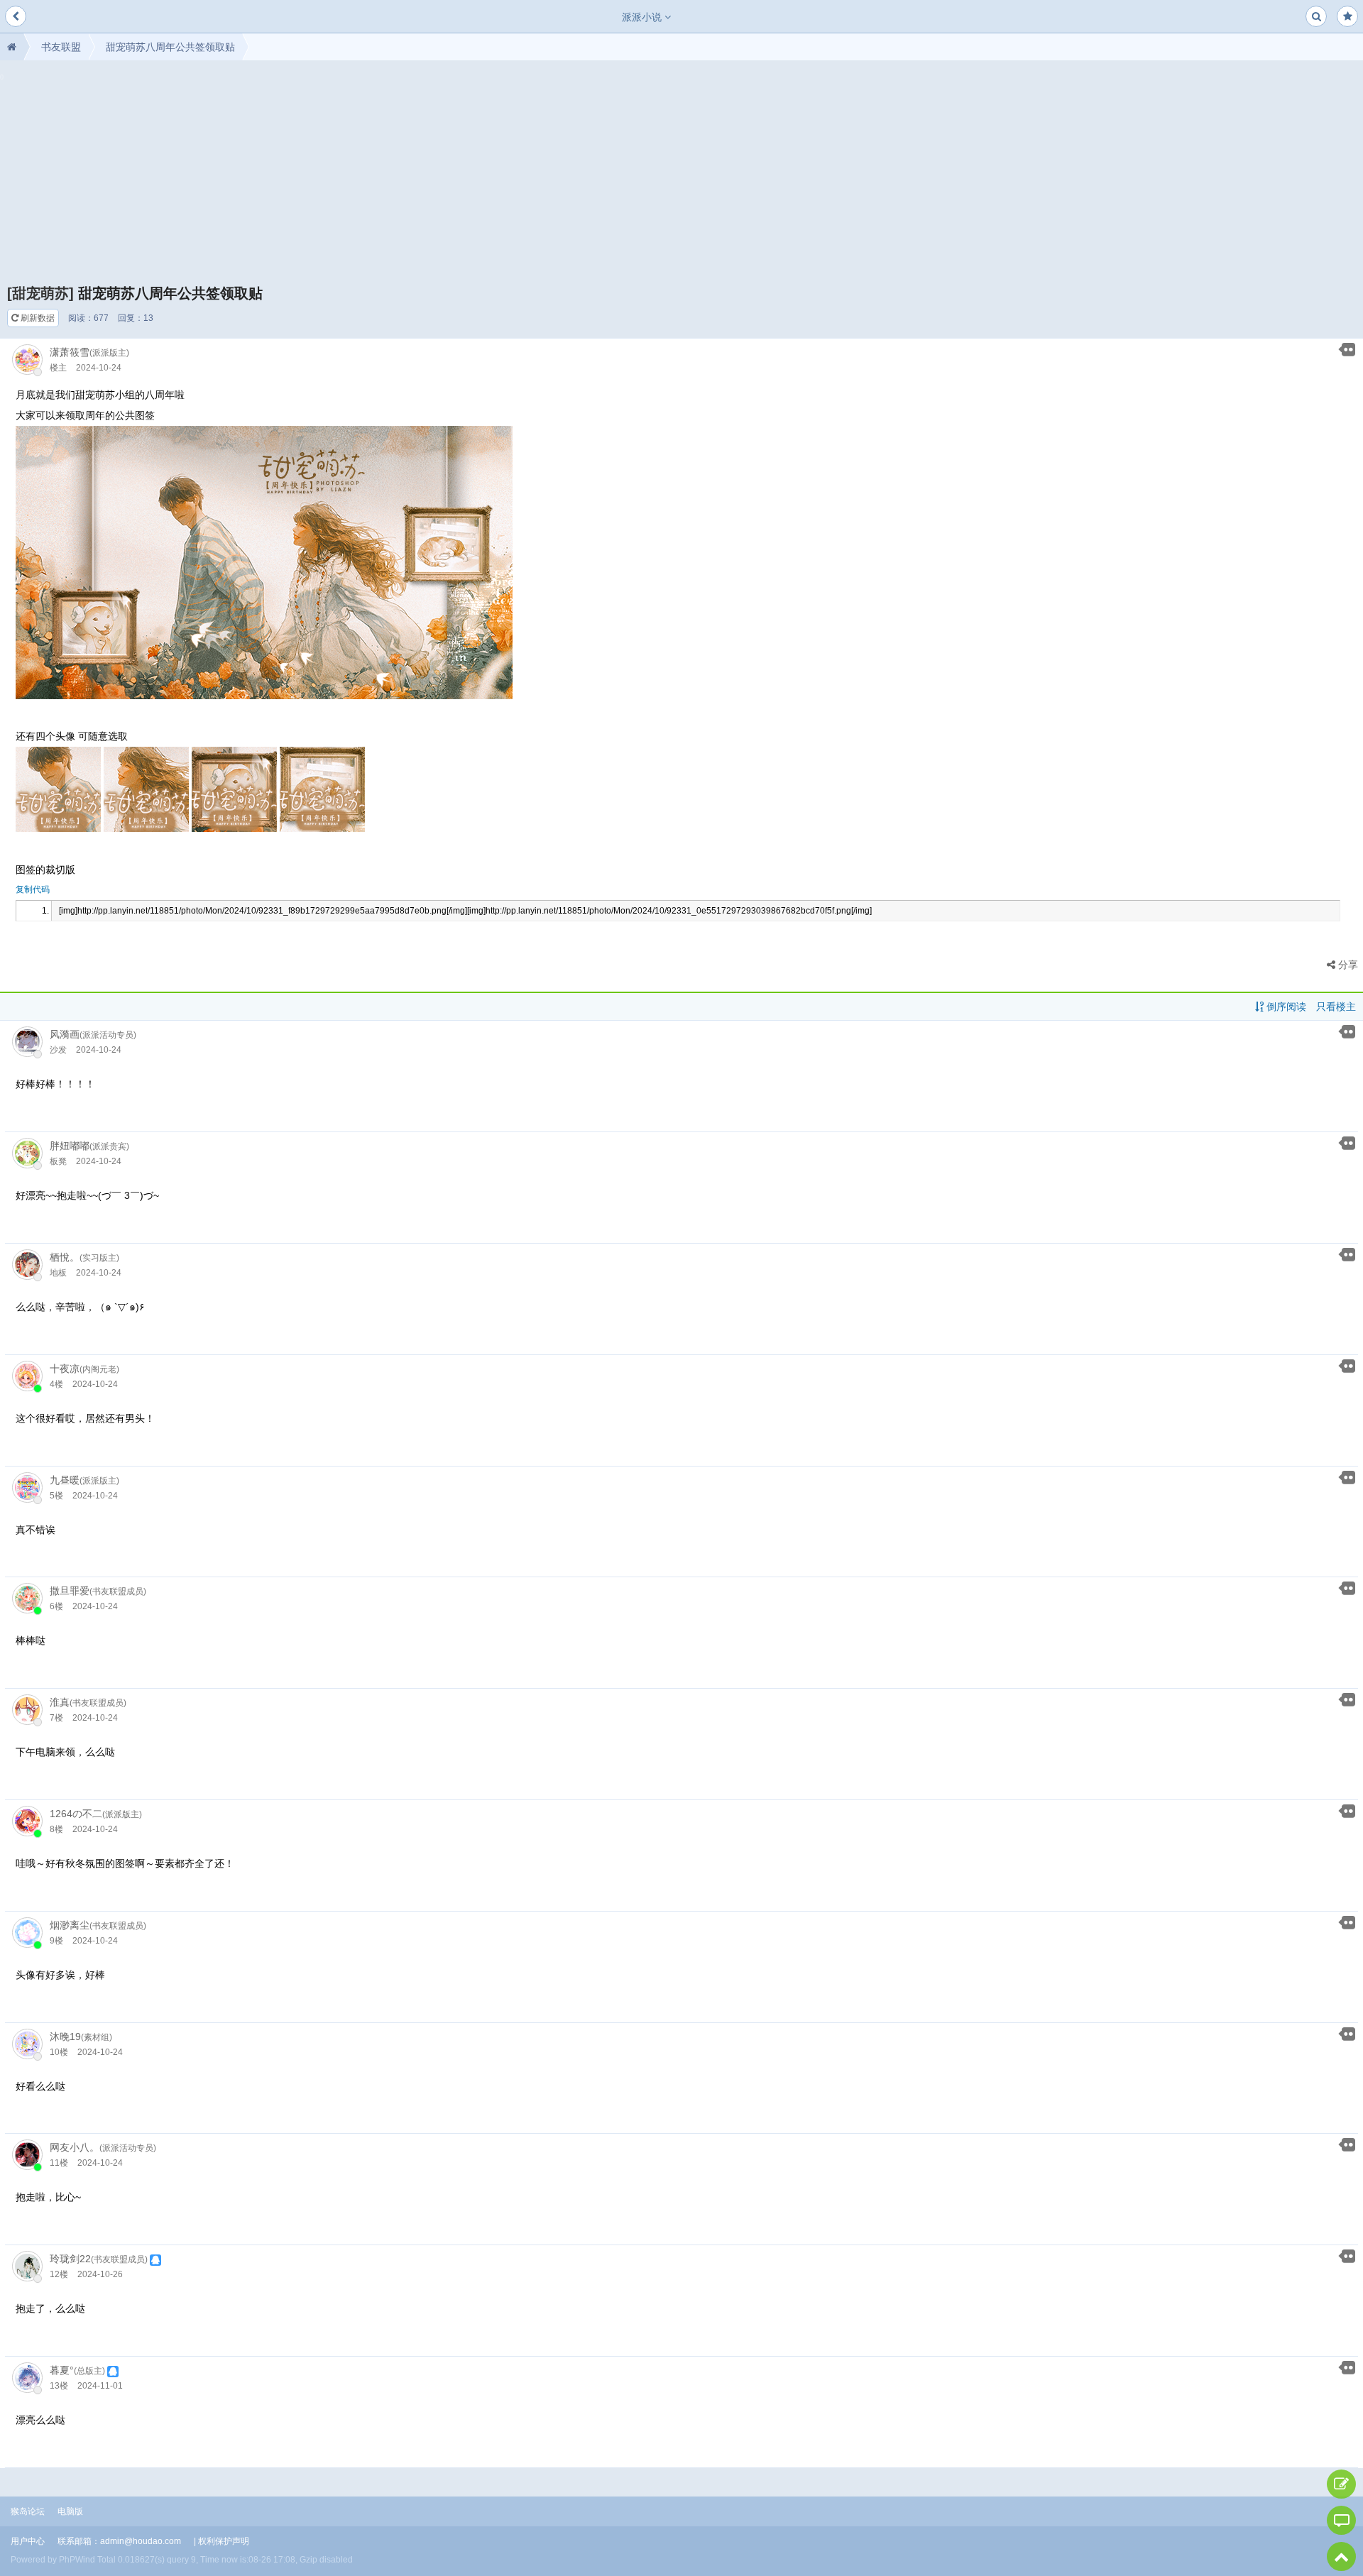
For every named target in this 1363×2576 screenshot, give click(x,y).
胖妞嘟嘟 (70, 1146)
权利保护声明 (224, 2541)
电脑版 (70, 2511)
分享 (1347, 965)
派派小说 (643, 17)
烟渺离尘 (70, 1925)
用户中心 (28, 2541)
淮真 (60, 1702)
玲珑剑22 (70, 2259)
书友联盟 (61, 47)
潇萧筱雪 (70, 352)
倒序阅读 (1285, 1007)
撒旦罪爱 (70, 1591)
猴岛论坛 (28, 2511)
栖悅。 (65, 1257)
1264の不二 (76, 1814)
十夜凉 (65, 1369)
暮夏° (62, 2370)
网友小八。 (75, 2147)
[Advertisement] (681, 177)
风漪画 (65, 1034)
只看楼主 (1336, 1007)
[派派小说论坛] (12, 47)
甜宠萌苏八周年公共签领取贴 (170, 47)
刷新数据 (37, 318)
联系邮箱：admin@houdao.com (119, 2541)
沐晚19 (65, 2037)
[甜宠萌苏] (40, 293)
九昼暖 (65, 1480)
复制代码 (33, 889)
